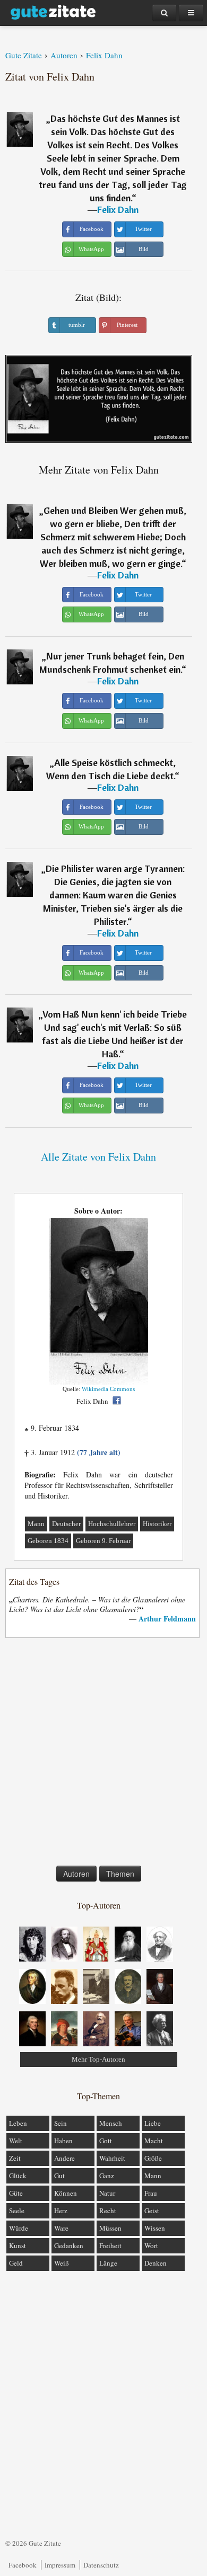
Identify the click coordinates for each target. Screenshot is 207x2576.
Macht (154, 2141)
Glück (18, 2176)
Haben (63, 2141)
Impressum (60, 2565)
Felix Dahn (118, 210)
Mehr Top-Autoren (98, 2059)
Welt (16, 2141)
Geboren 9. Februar (103, 1541)
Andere (64, 2158)
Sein (61, 2123)
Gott (106, 2141)
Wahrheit (112, 2158)
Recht (108, 2210)
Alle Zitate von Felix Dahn (98, 1157)
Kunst (18, 2245)
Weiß (62, 2263)
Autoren (76, 1874)
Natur (107, 2193)
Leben (18, 2123)
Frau (151, 2193)
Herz (61, 2210)
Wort (151, 2245)
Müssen (110, 2228)
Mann (36, 1524)
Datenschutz (101, 2565)
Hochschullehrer (112, 1524)
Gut (59, 2176)
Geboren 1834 (48, 1541)
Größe (153, 2158)
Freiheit (110, 2245)
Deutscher (66, 1524)
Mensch (111, 2123)
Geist (152, 2210)
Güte (16, 2193)
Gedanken (69, 2245)
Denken (156, 2263)
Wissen (155, 2228)
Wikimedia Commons (108, 1389)
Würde (19, 2228)
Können (66, 2193)
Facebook (23, 2565)
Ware (61, 2228)
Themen (120, 1874)
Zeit (15, 2158)
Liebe (153, 2123)
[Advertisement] (103, 1754)
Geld (16, 2263)
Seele (17, 2210)
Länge (108, 2263)
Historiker (157, 1524)
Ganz (107, 2176)
